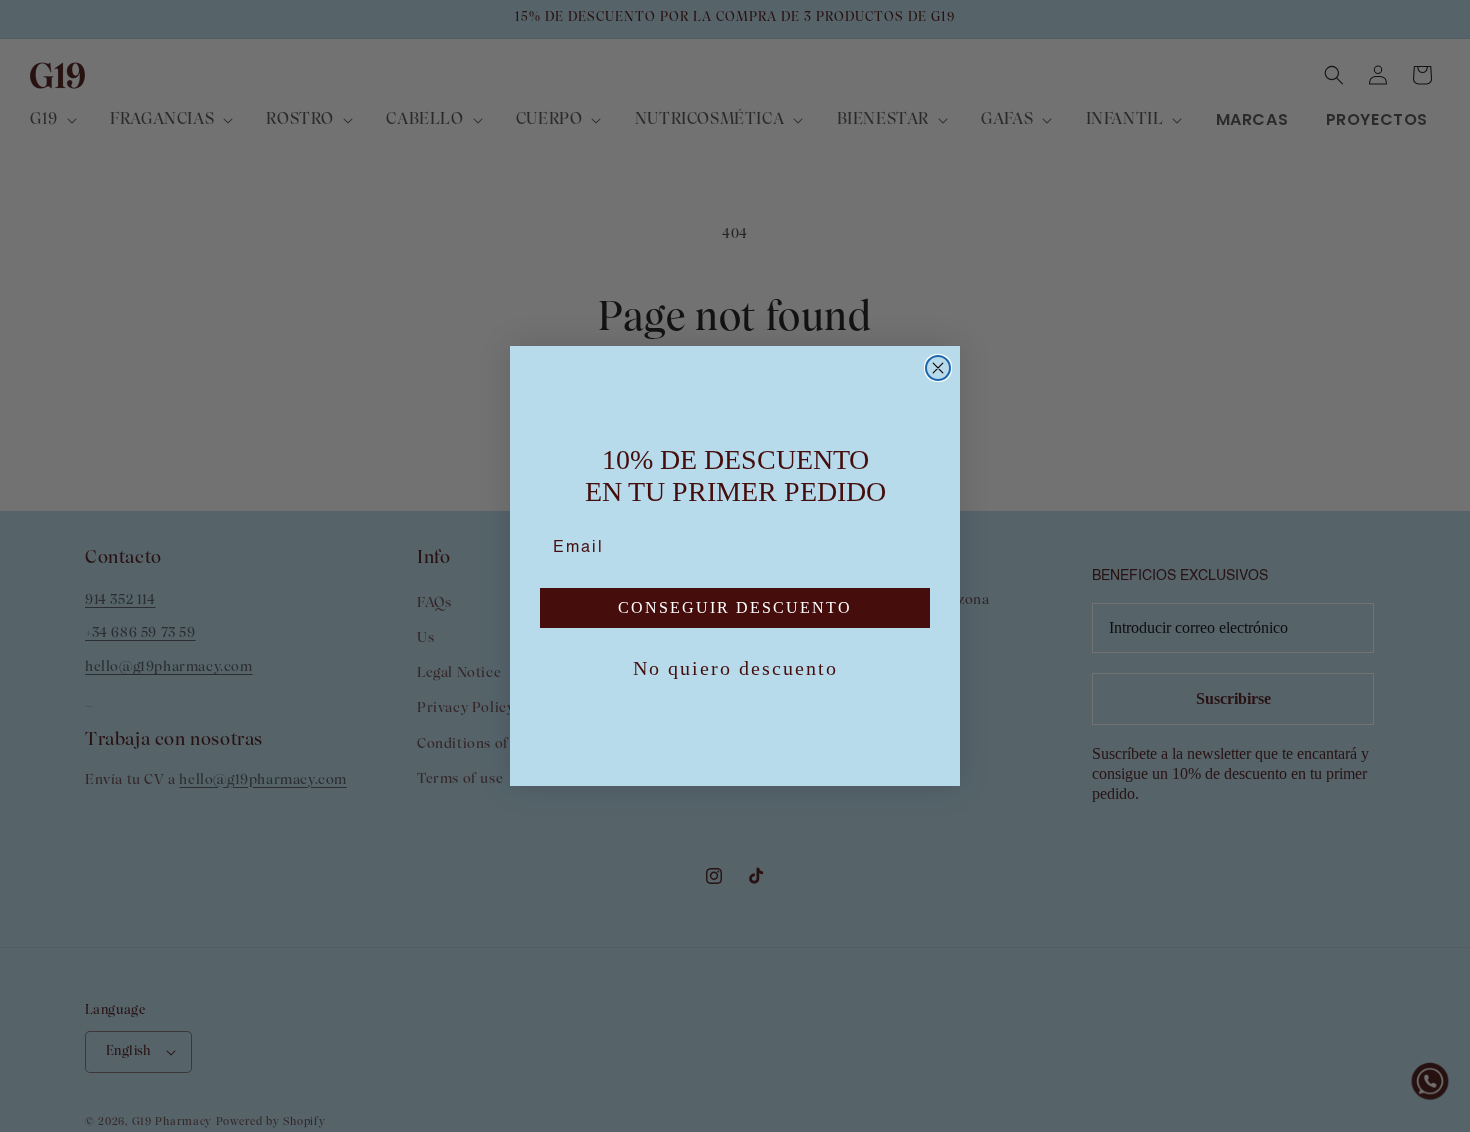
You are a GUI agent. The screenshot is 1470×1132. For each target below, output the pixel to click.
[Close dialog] (938, 368)
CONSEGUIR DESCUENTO (735, 607)
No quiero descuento (735, 668)
